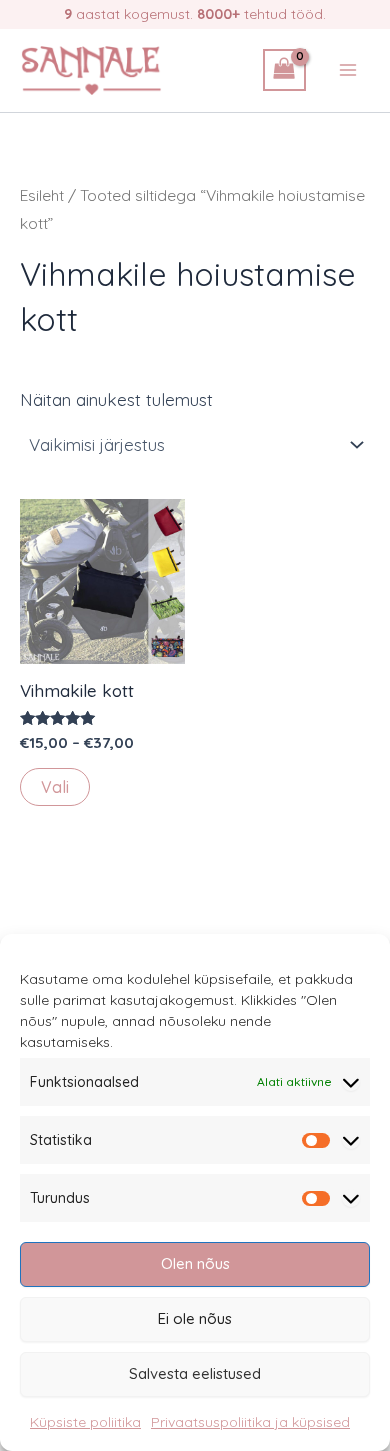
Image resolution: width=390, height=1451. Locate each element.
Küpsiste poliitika (85, 1422)
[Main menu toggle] (348, 70)
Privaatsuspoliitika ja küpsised (250, 1422)
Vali (55, 787)
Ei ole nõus (195, 1318)
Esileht (42, 195)
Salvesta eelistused (195, 1373)
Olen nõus (195, 1263)
